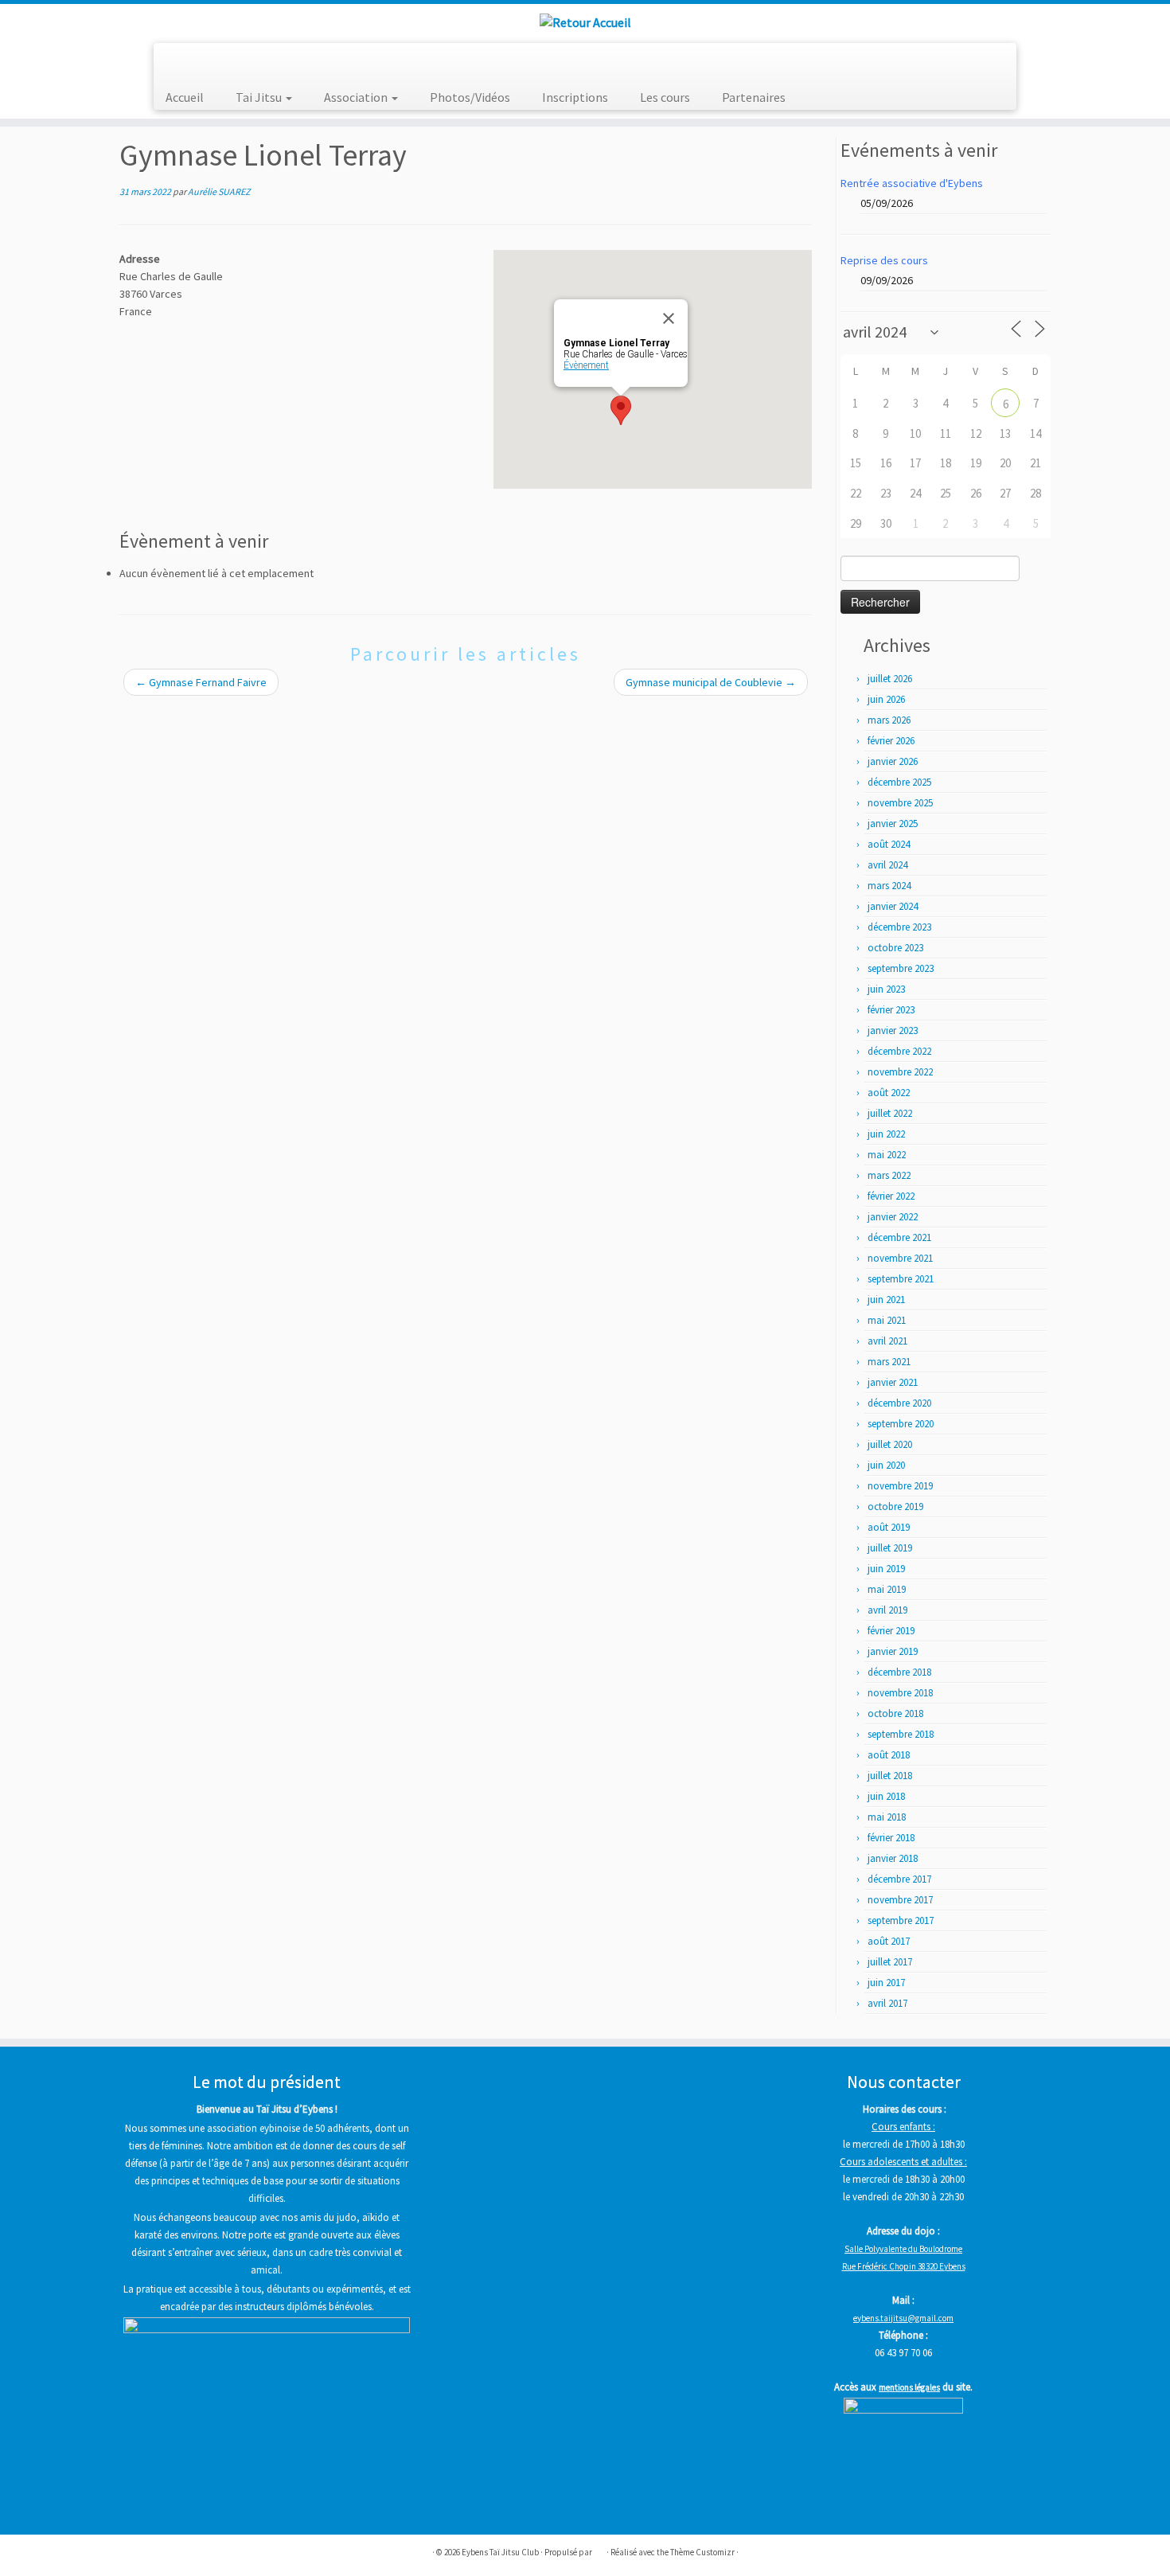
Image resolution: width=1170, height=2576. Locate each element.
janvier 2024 (893, 906)
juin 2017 (886, 1983)
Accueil (185, 97)
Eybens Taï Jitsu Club (500, 2552)
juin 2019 (886, 1569)
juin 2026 (886, 699)
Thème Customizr (702, 2552)
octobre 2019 (895, 1507)
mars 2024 (889, 886)
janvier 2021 (893, 1382)
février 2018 (891, 1838)
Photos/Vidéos (470, 97)
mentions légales (909, 2387)
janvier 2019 (893, 1651)
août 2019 (889, 1527)
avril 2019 (887, 1610)
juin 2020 (886, 1465)
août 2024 (889, 844)
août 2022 (889, 1093)
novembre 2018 (900, 1693)
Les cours (665, 97)
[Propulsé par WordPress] (599, 2549)
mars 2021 (889, 1362)
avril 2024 (887, 865)
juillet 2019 (890, 1548)
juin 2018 (886, 1796)
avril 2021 (887, 1341)
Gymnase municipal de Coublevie (711, 682)
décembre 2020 (899, 1403)
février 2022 (891, 1196)
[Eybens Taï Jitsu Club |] (585, 21)
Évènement (586, 365)
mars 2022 (889, 1175)
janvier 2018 (893, 1858)
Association (357, 97)
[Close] (669, 318)
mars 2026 (889, 720)
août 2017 (889, 1941)
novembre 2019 (900, 1486)
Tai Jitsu (260, 97)
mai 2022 (887, 1155)
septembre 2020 (901, 1424)
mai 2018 (887, 1817)
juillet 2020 (890, 1444)
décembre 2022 (899, 1051)
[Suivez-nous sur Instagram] (200, 61)
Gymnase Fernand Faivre (201, 682)
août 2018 (889, 1755)
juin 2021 (886, 1300)
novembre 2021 (900, 1258)
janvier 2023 (893, 1030)
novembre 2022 (900, 1072)
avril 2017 (887, 2003)
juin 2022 (886, 1134)
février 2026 (891, 741)
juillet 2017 (890, 1962)
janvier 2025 (893, 824)
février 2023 (891, 1010)
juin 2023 (886, 989)
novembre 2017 (900, 1900)
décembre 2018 (899, 1672)
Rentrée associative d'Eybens (912, 183)
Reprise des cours (884, 260)
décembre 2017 (899, 1879)
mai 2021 (887, 1320)
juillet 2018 (890, 1776)
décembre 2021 (899, 1237)
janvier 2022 (893, 1217)
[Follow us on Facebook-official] (177, 61)
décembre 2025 (899, 782)
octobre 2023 (895, 948)
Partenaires (754, 97)
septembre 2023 (901, 968)
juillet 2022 (890, 1113)
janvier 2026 (893, 761)
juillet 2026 (890, 679)
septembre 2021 (901, 1279)
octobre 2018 (895, 1713)
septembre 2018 (901, 1734)
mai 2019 (887, 1589)
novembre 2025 (900, 803)
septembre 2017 (901, 1920)
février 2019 (891, 1631)
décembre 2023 (899, 927)
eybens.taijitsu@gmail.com (903, 2318)
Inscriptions (575, 97)
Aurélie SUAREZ (219, 191)
